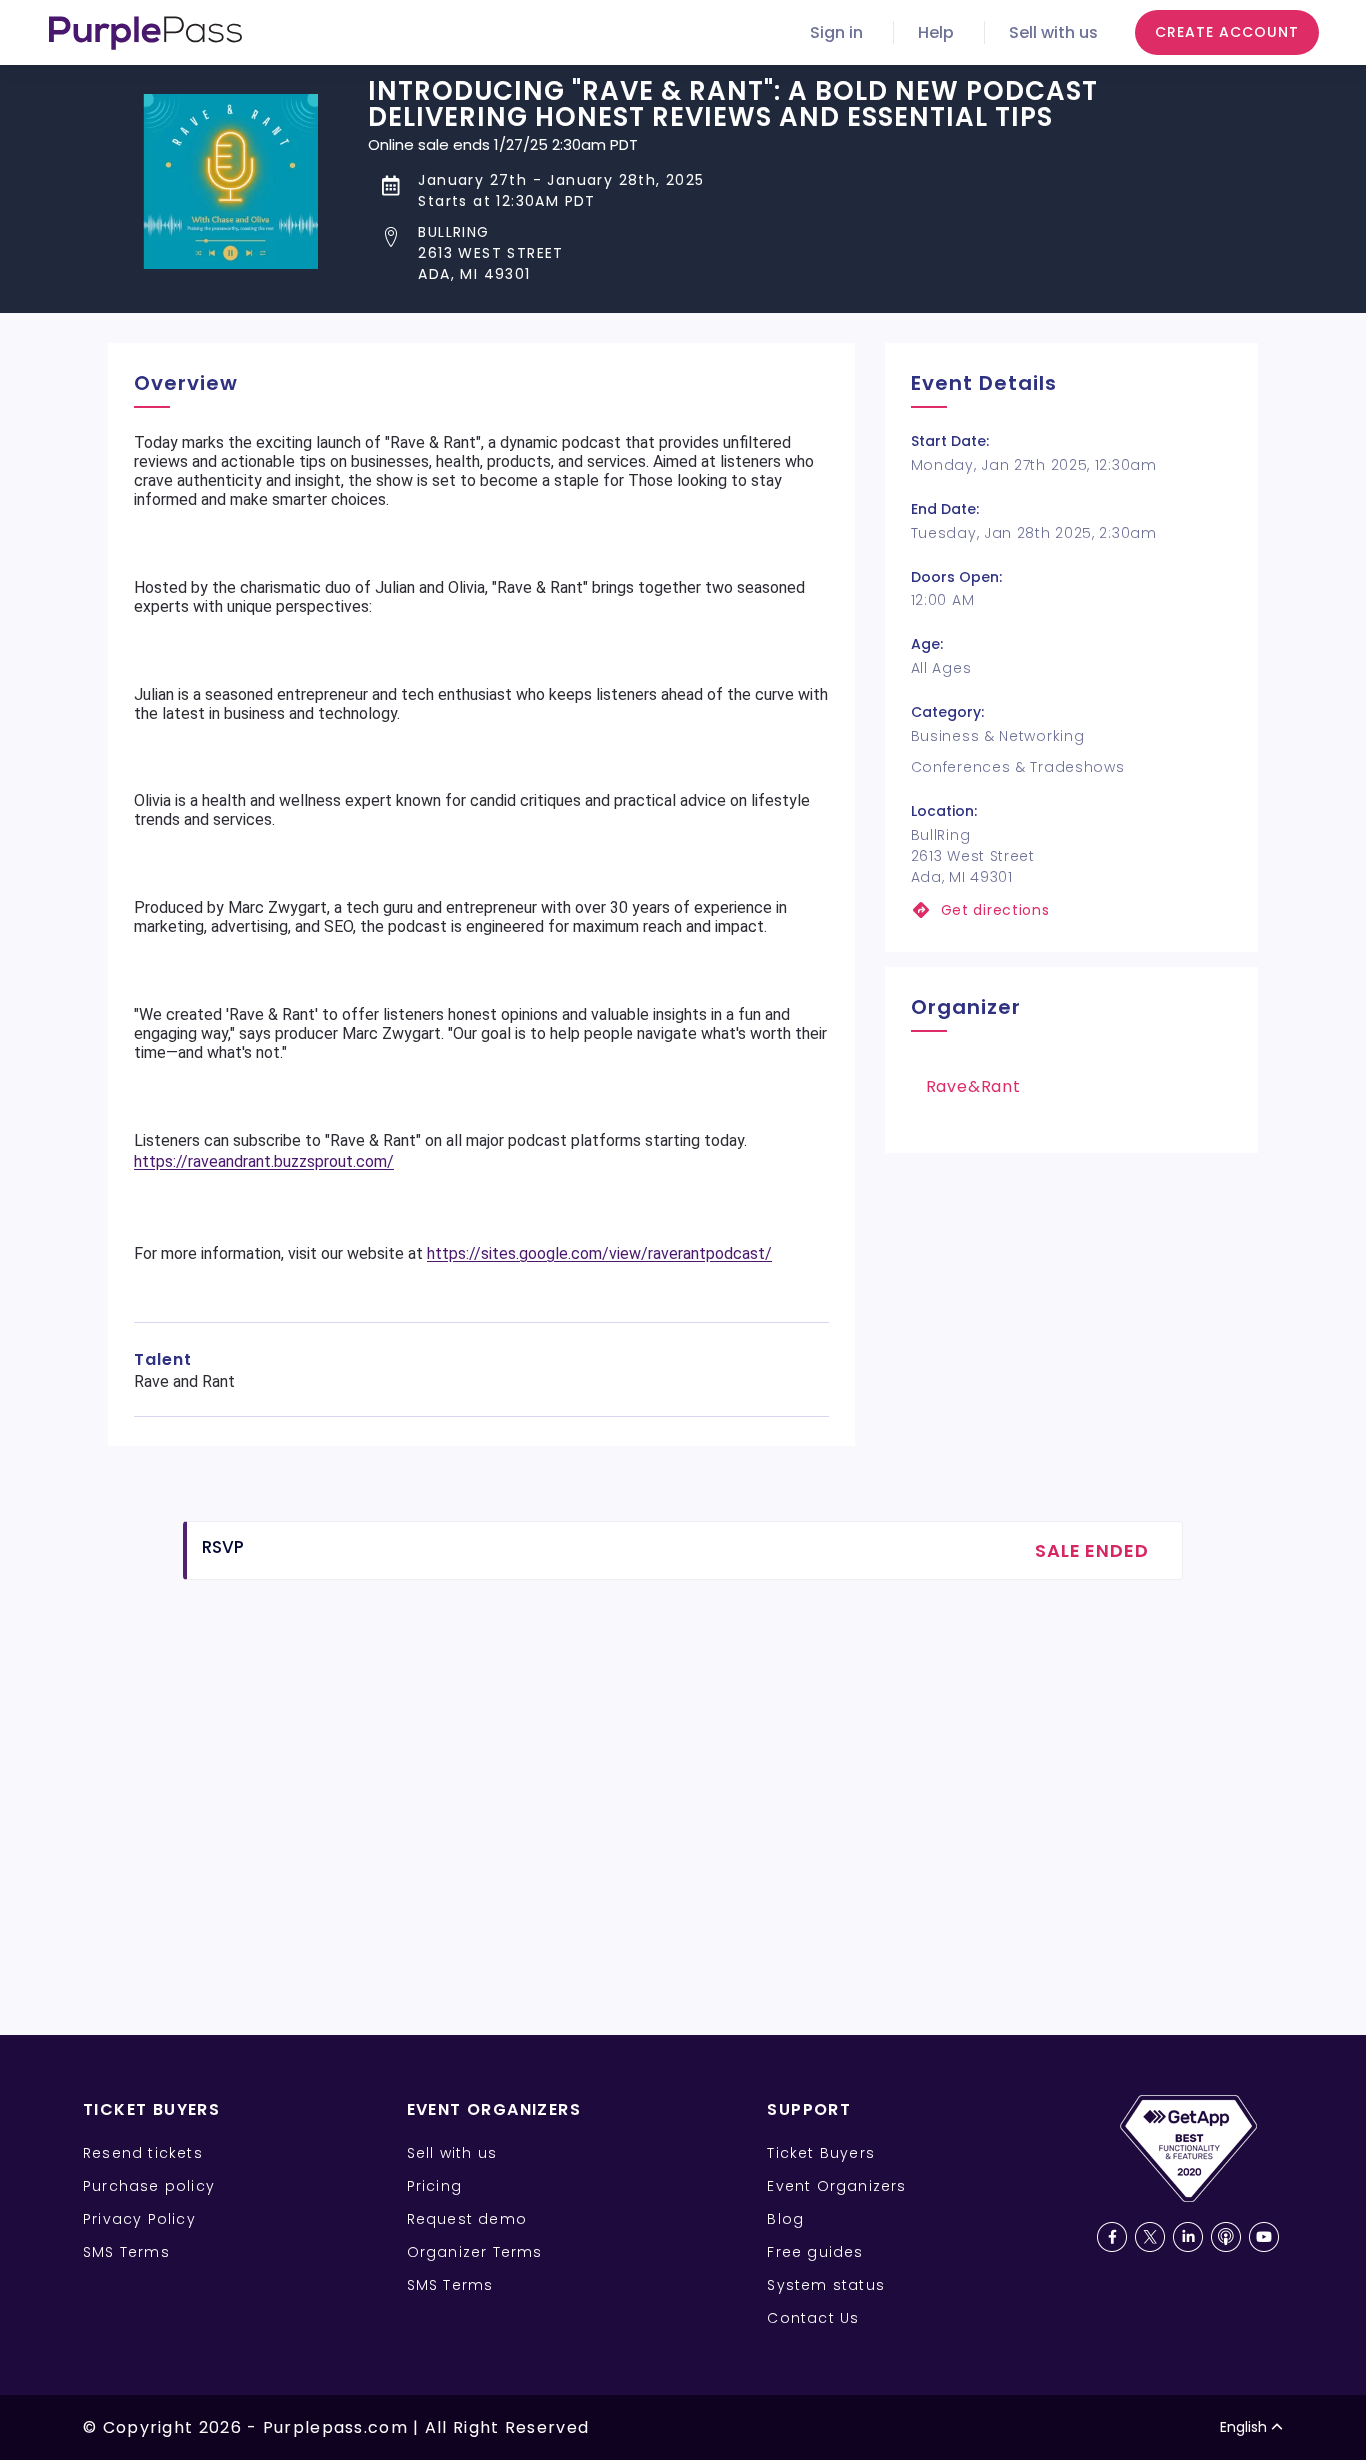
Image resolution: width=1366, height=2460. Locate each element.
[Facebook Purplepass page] (1112, 2237)
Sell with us (1053, 32)
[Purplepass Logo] (145, 33)
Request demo (467, 2219)
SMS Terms (126, 2252)
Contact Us (813, 2318)
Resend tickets (143, 2153)
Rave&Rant (973, 1086)
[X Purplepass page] (1150, 2237)
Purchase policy (149, 2186)
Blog (785, 2219)
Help (936, 32)
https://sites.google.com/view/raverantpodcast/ (599, 1253)
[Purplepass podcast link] (1226, 2237)
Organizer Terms (475, 2252)
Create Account (1227, 32)
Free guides (815, 2252)
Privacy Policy (139, 2219)
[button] (813, 253)
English (1243, 2427)
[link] (1071, 910)
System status (826, 2285)
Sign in (836, 32)
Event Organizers (836, 2186)
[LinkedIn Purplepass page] (1188, 2237)
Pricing (434, 2186)
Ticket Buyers (821, 2153)
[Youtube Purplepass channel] (1264, 2237)
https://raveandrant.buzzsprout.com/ (264, 1161)
